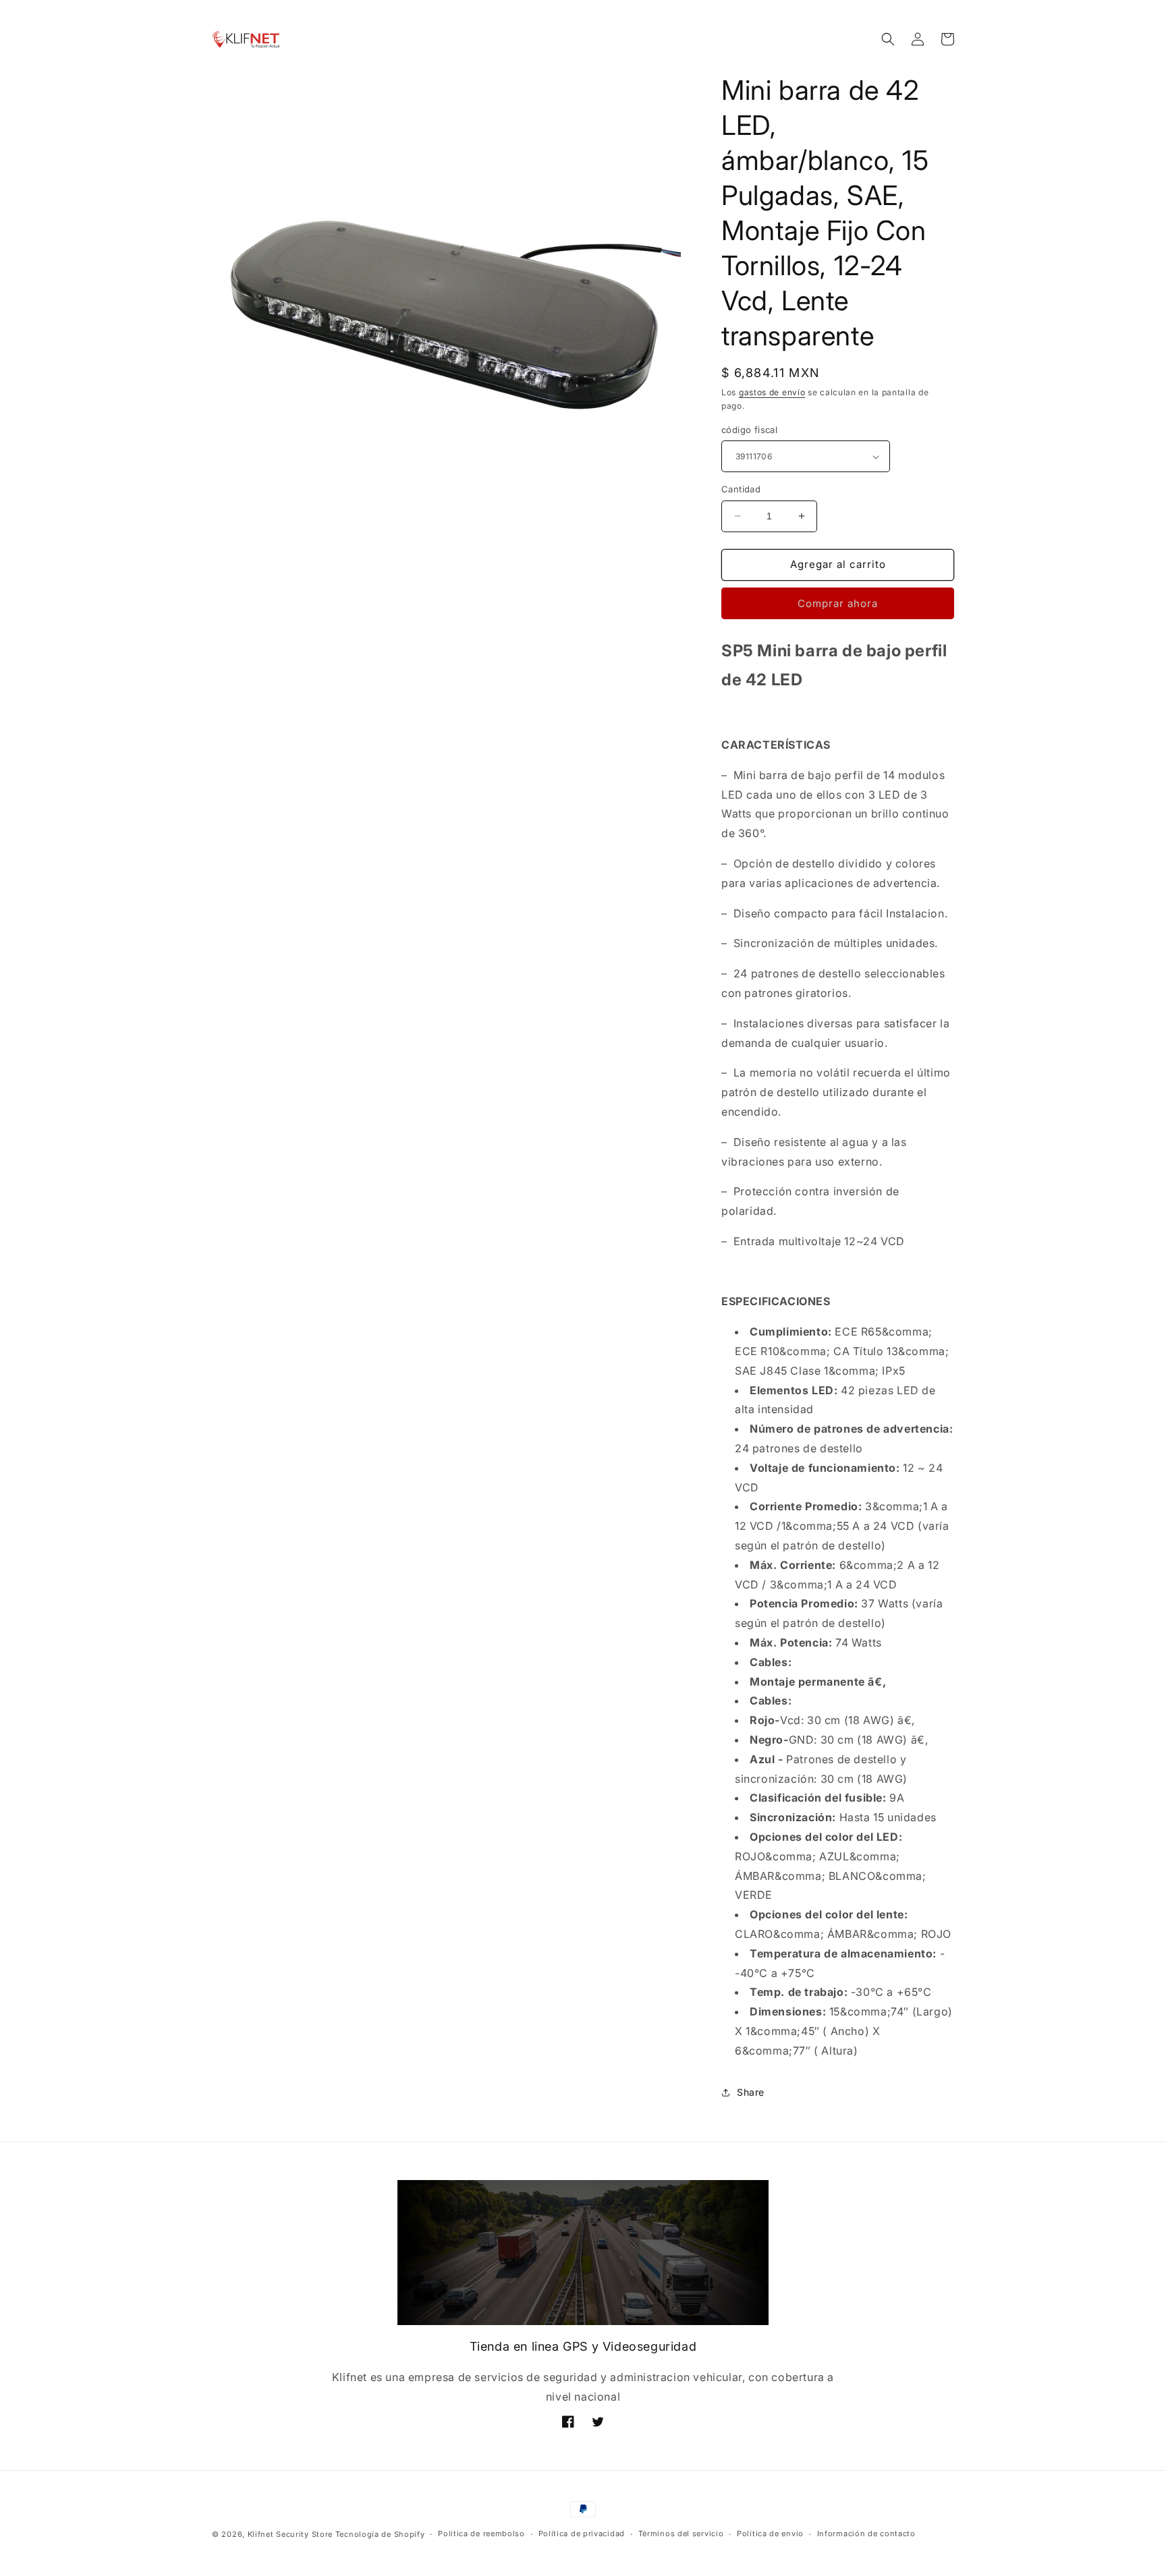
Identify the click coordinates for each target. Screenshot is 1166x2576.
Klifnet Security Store (290, 2534)
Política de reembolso (481, 2534)
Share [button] (751, 2092)
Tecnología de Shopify (380, 2534)
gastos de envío (772, 392)
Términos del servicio (681, 2534)
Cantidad (741, 489)
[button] (888, 39)
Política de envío (770, 2534)
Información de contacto (866, 2534)
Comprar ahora (838, 603)
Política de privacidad (582, 2534)
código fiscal (749, 430)
